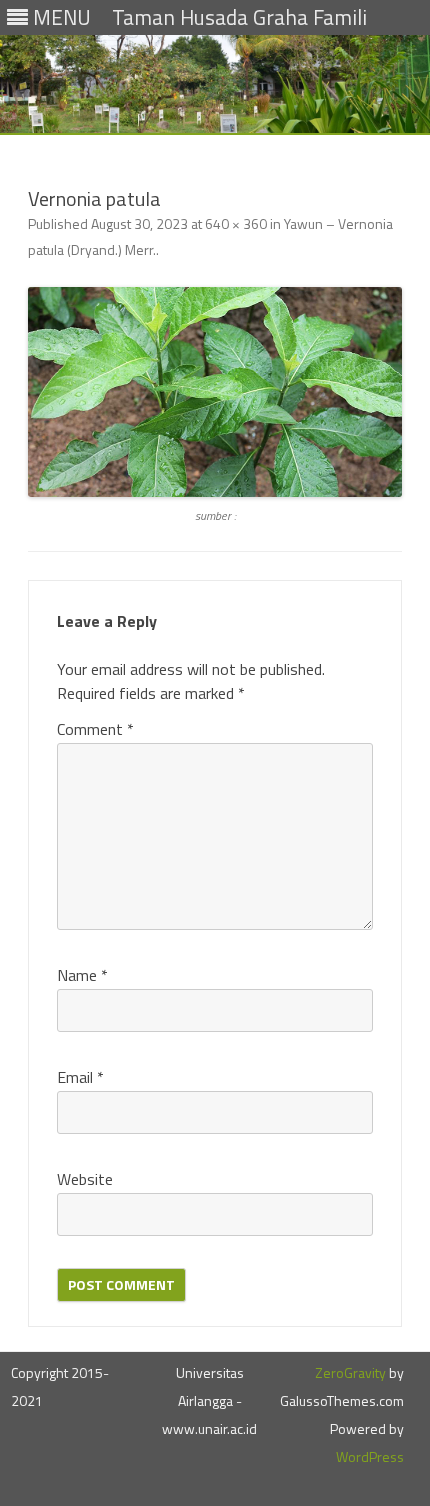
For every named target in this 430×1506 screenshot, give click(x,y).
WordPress (370, 1456)
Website (85, 1179)
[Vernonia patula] (215, 392)
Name (82, 975)
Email (80, 1077)
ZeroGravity (350, 1372)
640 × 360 (236, 223)
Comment (95, 729)
